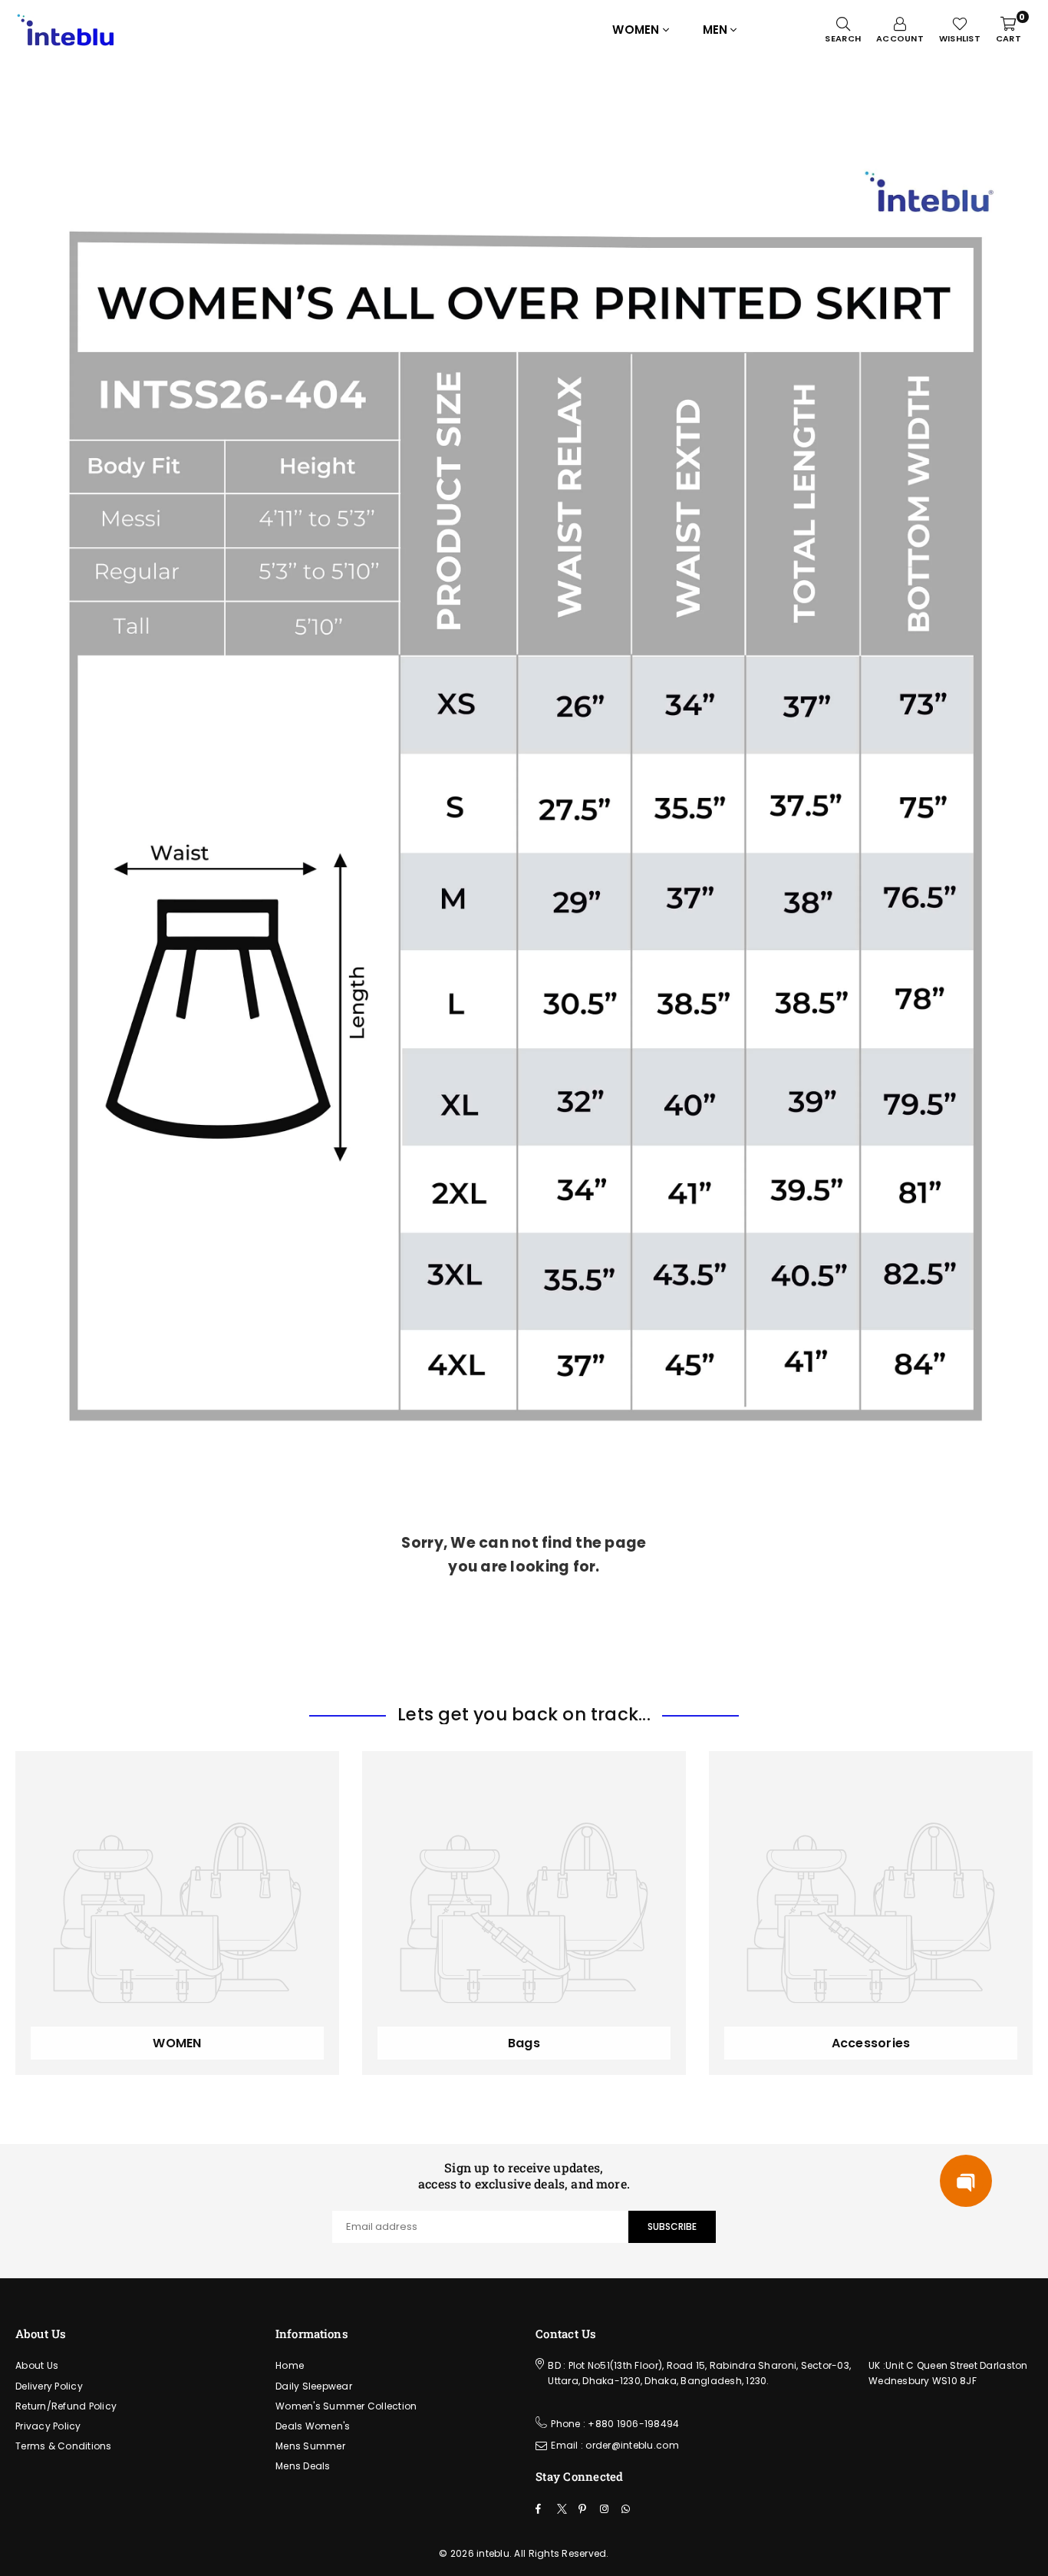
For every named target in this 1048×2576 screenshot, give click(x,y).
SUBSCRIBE (672, 2226)
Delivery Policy (49, 2386)
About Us (37, 2365)
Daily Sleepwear (314, 2386)
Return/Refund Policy (66, 2406)
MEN (715, 30)
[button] (966, 2181)
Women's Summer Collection (346, 2406)
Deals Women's (313, 2426)
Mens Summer (310, 2446)
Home (290, 2365)
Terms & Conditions (64, 2446)
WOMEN (636, 30)
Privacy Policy (48, 2426)
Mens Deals (303, 2466)
